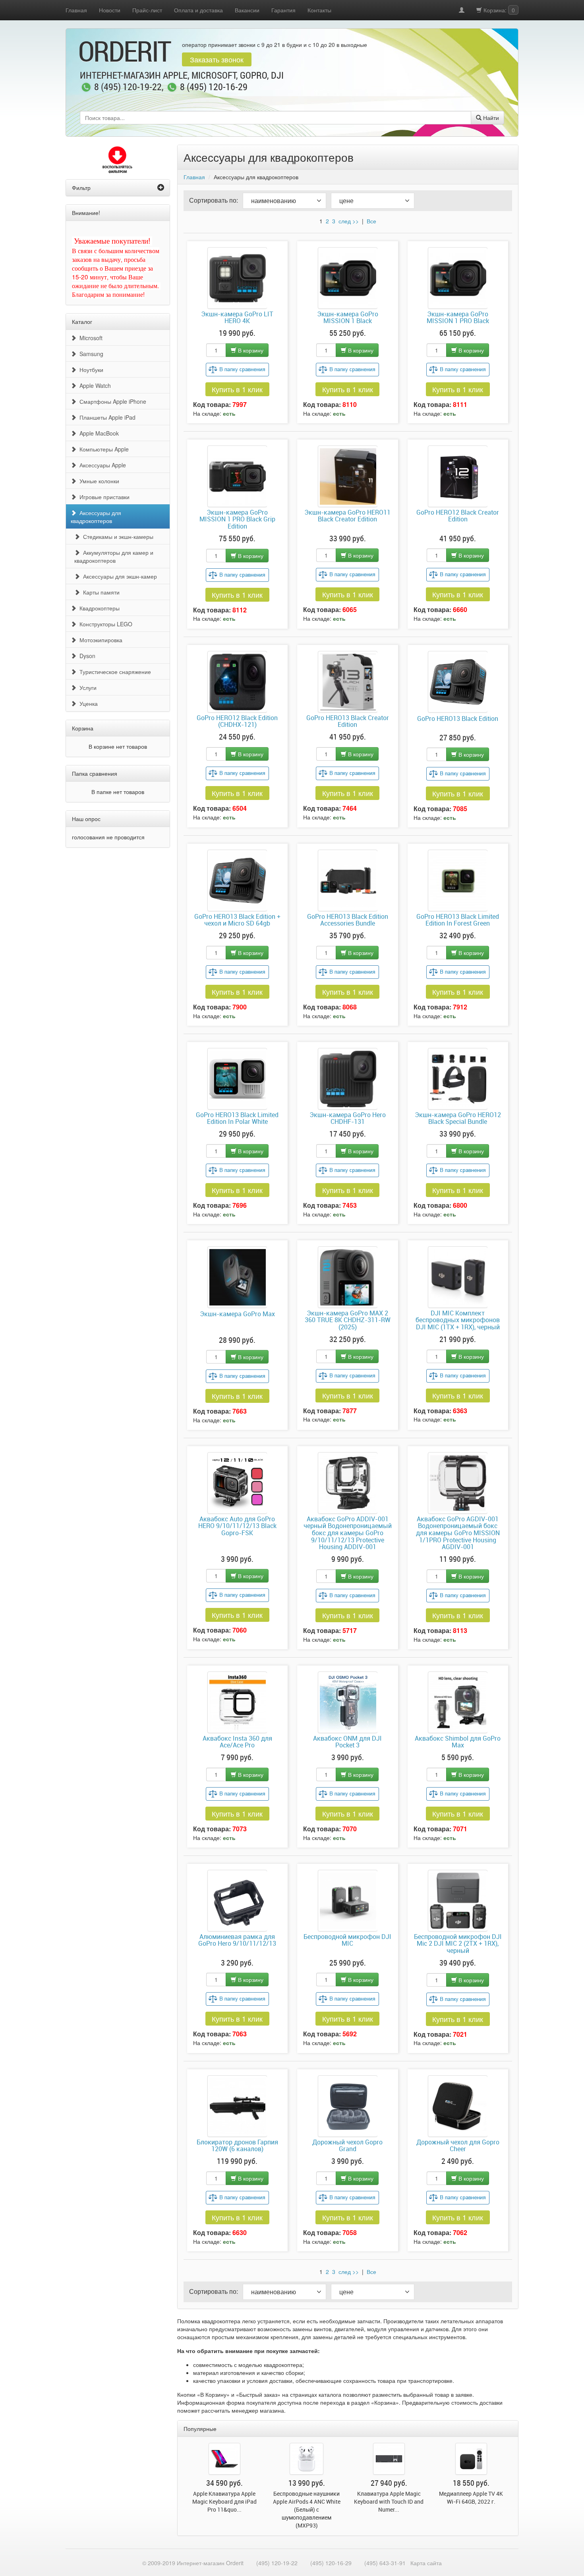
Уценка (87, 703)
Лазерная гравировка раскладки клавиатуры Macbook (224, 2501)
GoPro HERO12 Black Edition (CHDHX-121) (237, 721)
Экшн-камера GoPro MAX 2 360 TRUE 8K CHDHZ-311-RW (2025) (348, 1320)
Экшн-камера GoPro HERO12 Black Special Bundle (458, 1119)
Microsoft (89, 338)
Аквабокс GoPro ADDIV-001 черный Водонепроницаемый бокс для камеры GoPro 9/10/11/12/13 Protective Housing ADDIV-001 (348, 1533)
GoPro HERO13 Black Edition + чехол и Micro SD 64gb (237, 920)
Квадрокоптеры (98, 608)
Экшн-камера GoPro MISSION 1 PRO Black (458, 318)
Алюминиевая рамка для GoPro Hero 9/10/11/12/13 (237, 1941)
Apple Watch (94, 385)
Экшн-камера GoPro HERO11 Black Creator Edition (347, 516)
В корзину (250, 350)
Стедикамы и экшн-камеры (117, 537)
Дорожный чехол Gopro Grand (347, 2146)
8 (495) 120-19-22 (128, 87)
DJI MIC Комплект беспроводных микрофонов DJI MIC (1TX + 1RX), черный (458, 1320)
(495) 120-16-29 (331, 2563)
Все (371, 221)
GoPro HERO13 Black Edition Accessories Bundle (348, 920)
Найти (490, 118)
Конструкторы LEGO (104, 624)
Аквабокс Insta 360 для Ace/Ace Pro (237, 1742)
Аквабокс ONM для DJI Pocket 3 (347, 1742)
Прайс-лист (147, 10)
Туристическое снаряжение (114, 672)
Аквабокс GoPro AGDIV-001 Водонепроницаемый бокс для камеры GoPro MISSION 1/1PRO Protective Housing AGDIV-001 (458, 1533)
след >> (349, 221)
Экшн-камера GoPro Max (237, 1314)
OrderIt (124, 51)
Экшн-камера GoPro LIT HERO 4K (237, 318)
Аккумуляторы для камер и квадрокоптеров (114, 556)
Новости (110, 10)
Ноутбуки (90, 370)
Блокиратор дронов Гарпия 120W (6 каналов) (237, 2146)
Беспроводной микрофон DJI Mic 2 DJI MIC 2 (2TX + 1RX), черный (458, 1944)
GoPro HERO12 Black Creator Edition (458, 516)
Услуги (86, 688)
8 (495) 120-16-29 (214, 87)
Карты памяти (100, 592)
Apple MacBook (98, 433)
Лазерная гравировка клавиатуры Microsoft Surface (307, 2501)
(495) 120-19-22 (277, 2563)
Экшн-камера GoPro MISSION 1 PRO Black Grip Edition (237, 520)
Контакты (319, 10)
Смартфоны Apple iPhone (111, 401)
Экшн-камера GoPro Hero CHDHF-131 (348, 1119)
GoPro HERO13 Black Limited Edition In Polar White (237, 1119)
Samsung (90, 354)
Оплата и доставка (198, 10)
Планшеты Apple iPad (106, 417)
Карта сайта (426, 2563)
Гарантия (283, 10)
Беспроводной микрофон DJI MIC (347, 1941)
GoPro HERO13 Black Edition (458, 719)
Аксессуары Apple (101, 465)
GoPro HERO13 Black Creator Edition (348, 721)
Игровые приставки (103, 497)
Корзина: (498, 10)
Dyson (86, 656)
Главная (76, 10)
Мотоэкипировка (99, 640)
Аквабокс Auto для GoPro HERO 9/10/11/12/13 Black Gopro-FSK (237, 1526)
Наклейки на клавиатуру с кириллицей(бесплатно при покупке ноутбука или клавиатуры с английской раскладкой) (471, 2509)
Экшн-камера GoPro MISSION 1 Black (348, 318)
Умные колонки (98, 481)
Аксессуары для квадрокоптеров (96, 517)
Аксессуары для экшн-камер (118, 576)
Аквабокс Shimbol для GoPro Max (458, 1742)
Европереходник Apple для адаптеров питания (389, 2498)
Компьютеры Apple (102, 449)
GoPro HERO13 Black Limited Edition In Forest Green (458, 920)
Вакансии (247, 10)
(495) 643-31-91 (385, 2563)
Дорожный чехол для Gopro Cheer (458, 2146)
